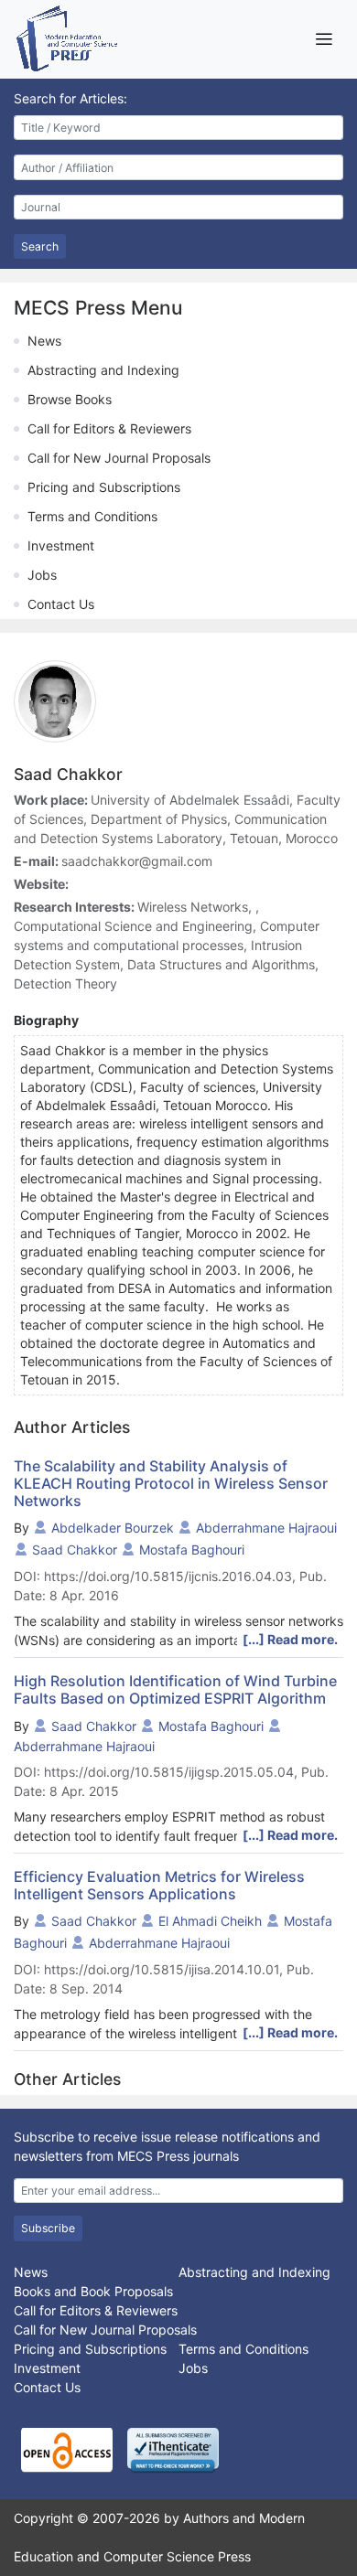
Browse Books (70, 399)
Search (40, 246)
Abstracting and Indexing (103, 370)
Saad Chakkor (75, 1550)
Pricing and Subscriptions (104, 487)
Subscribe (48, 2228)
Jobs (42, 575)
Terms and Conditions (92, 516)
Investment (61, 545)
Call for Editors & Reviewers (109, 428)
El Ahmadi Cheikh (210, 1921)
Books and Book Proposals (93, 2291)
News (44, 341)
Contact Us (61, 604)
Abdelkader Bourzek (113, 1528)
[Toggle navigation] (324, 39)
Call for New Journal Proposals (119, 458)
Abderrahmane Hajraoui (266, 1528)
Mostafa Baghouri (192, 1550)
